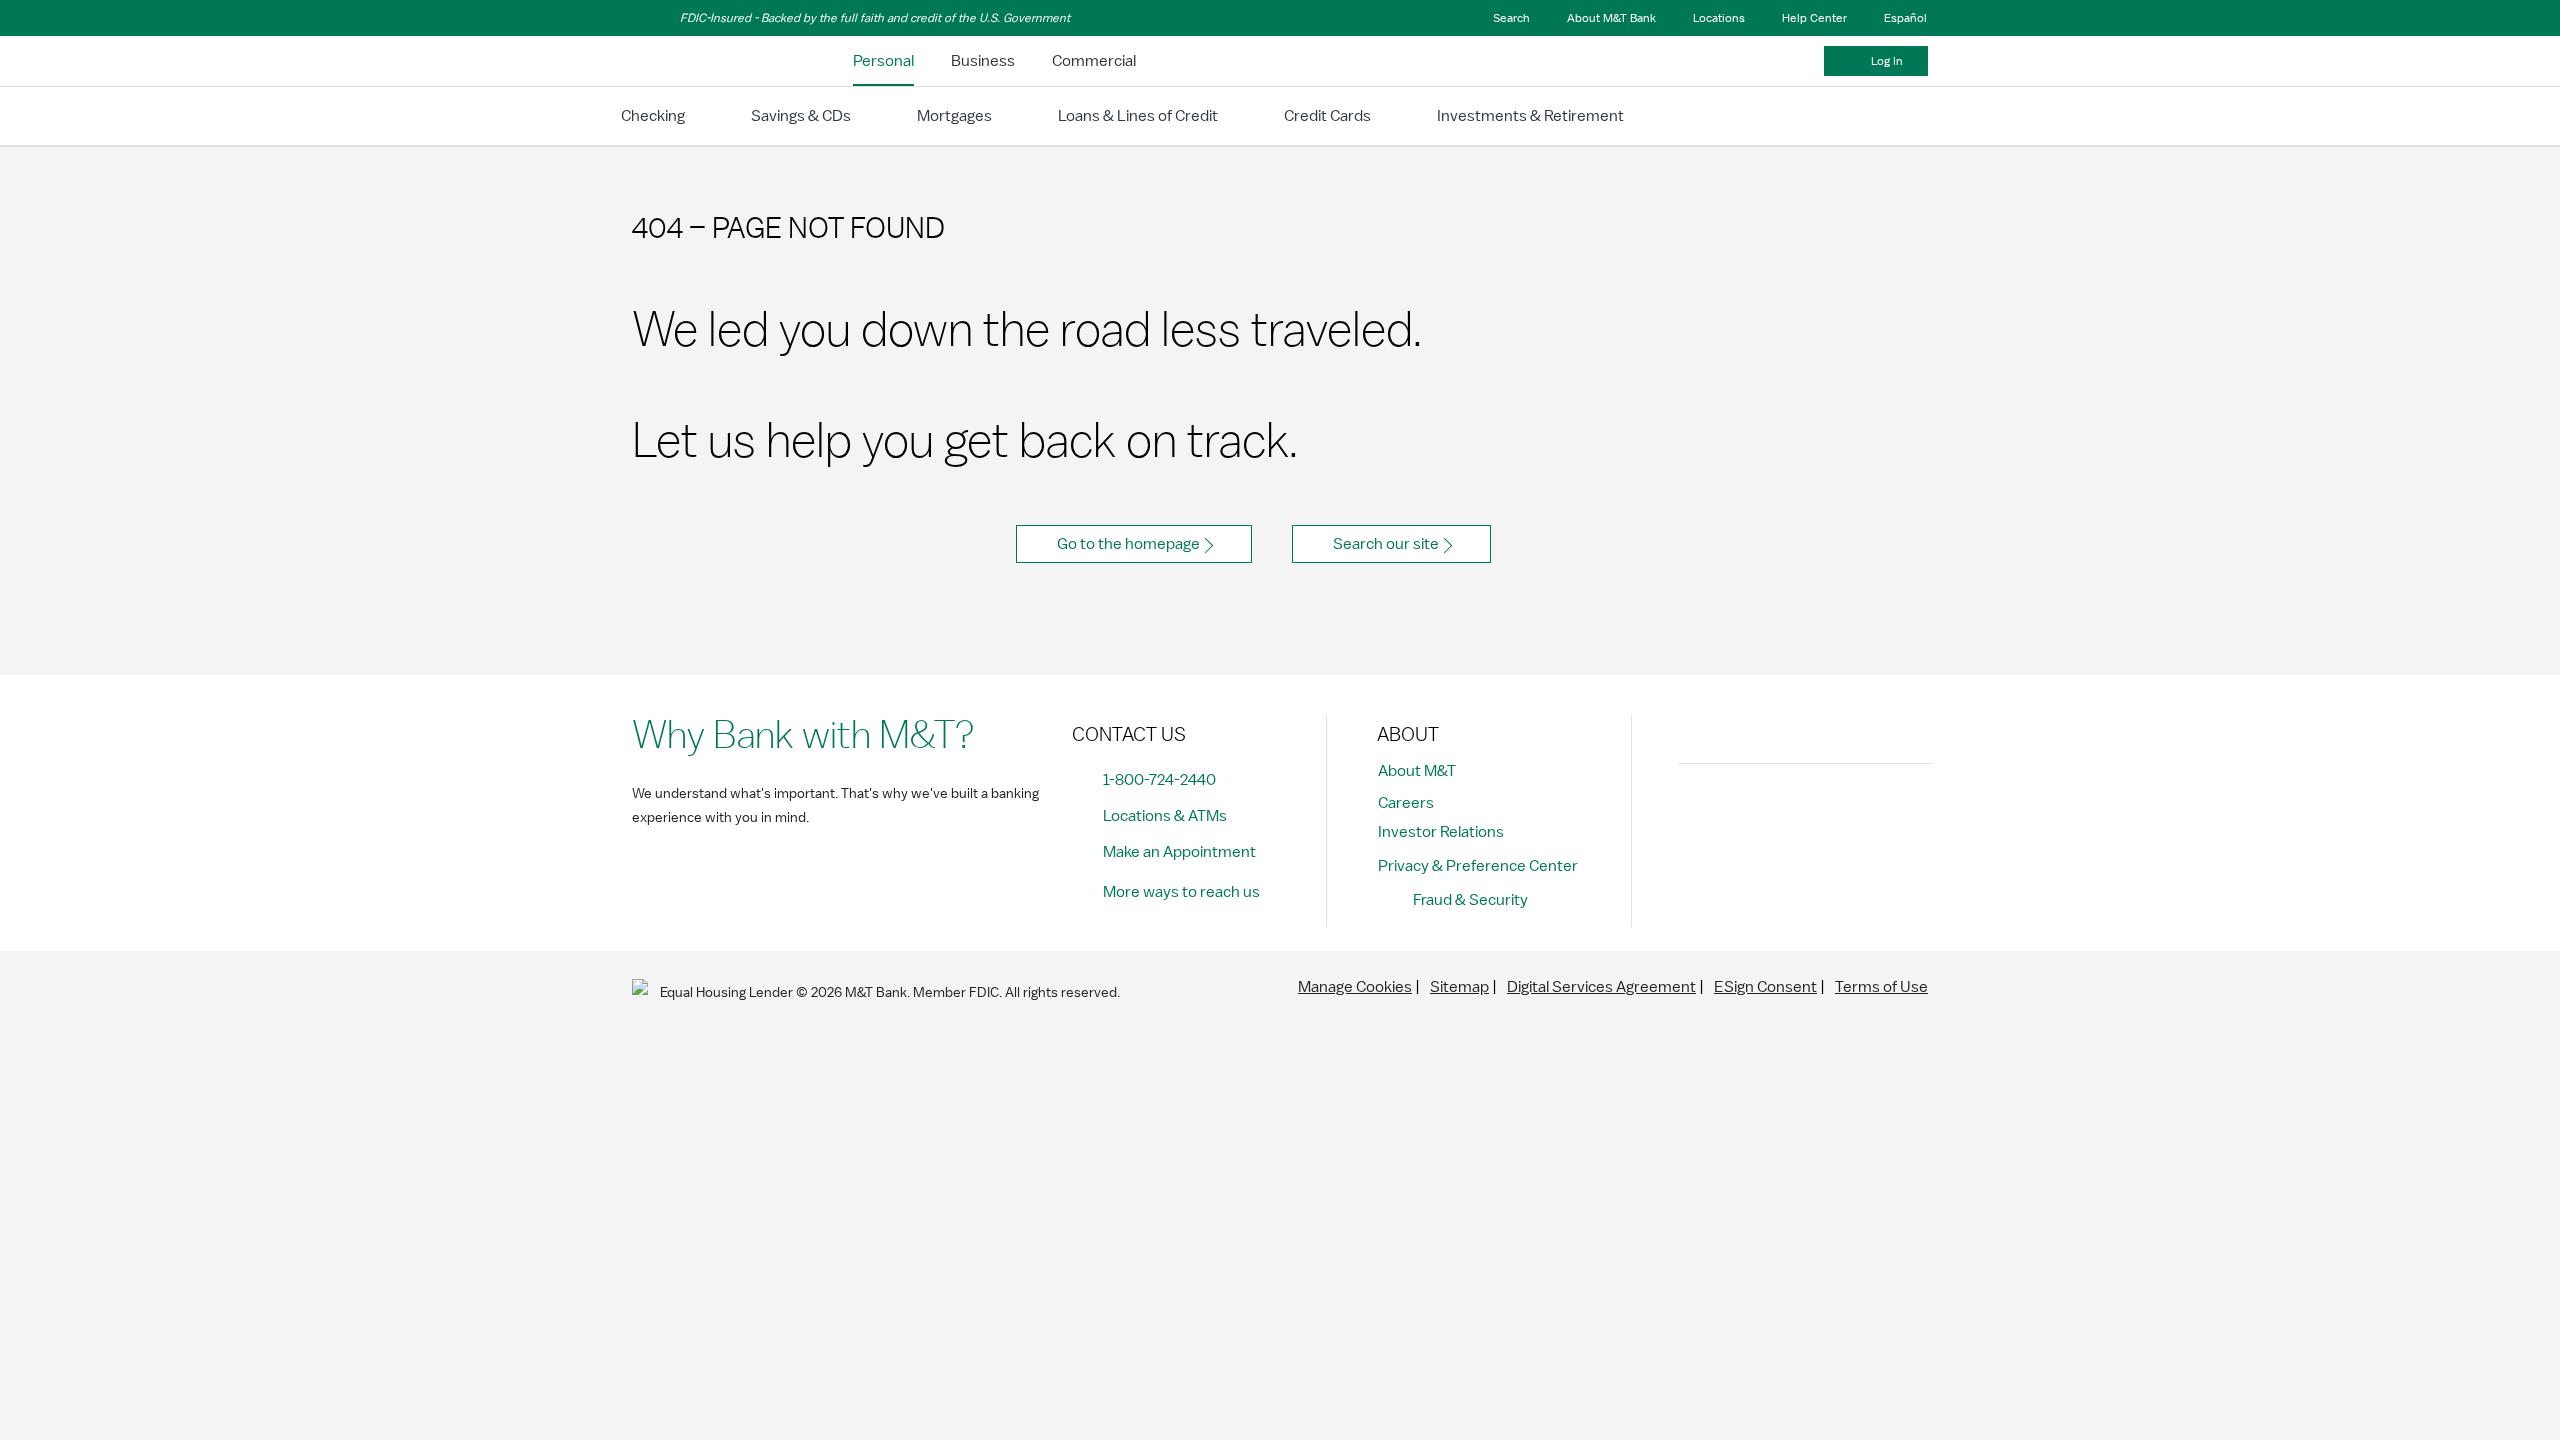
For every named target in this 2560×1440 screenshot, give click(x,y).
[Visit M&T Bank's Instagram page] (1744, 813)
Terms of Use (1881, 987)
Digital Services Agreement (1601, 987)
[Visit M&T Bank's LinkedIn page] (1834, 813)
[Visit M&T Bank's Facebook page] (1699, 813)
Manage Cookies (1355, 987)
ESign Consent (1765, 987)
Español (1905, 18)
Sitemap (1459, 987)
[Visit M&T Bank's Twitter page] (1789, 813)
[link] (883, 61)
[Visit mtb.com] (684, 61)
